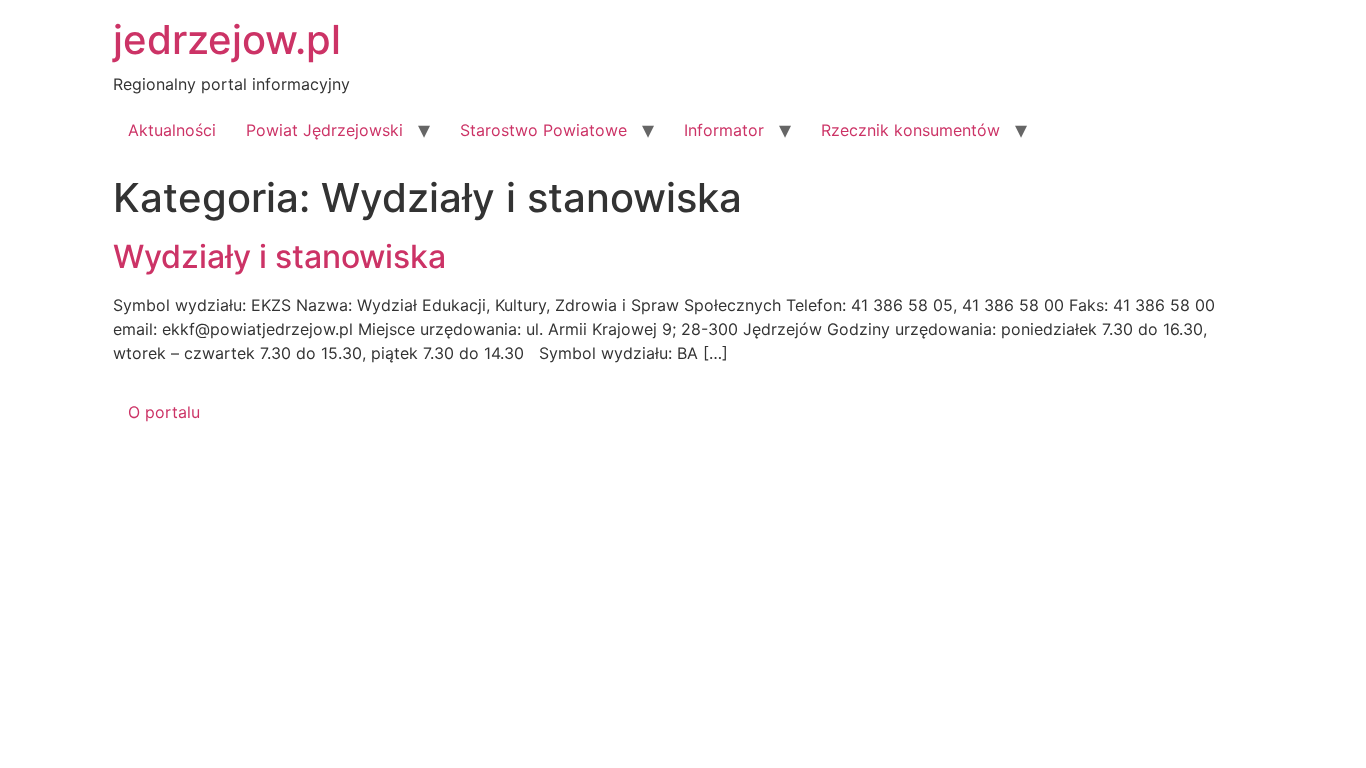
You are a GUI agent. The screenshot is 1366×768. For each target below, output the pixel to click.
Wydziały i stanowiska (279, 256)
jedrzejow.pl (227, 39)
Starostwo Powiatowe (543, 130)
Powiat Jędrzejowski (324, 130)
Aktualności (172, 130)
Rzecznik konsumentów (910, 130)
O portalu (164, 412)
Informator (724, 130)
